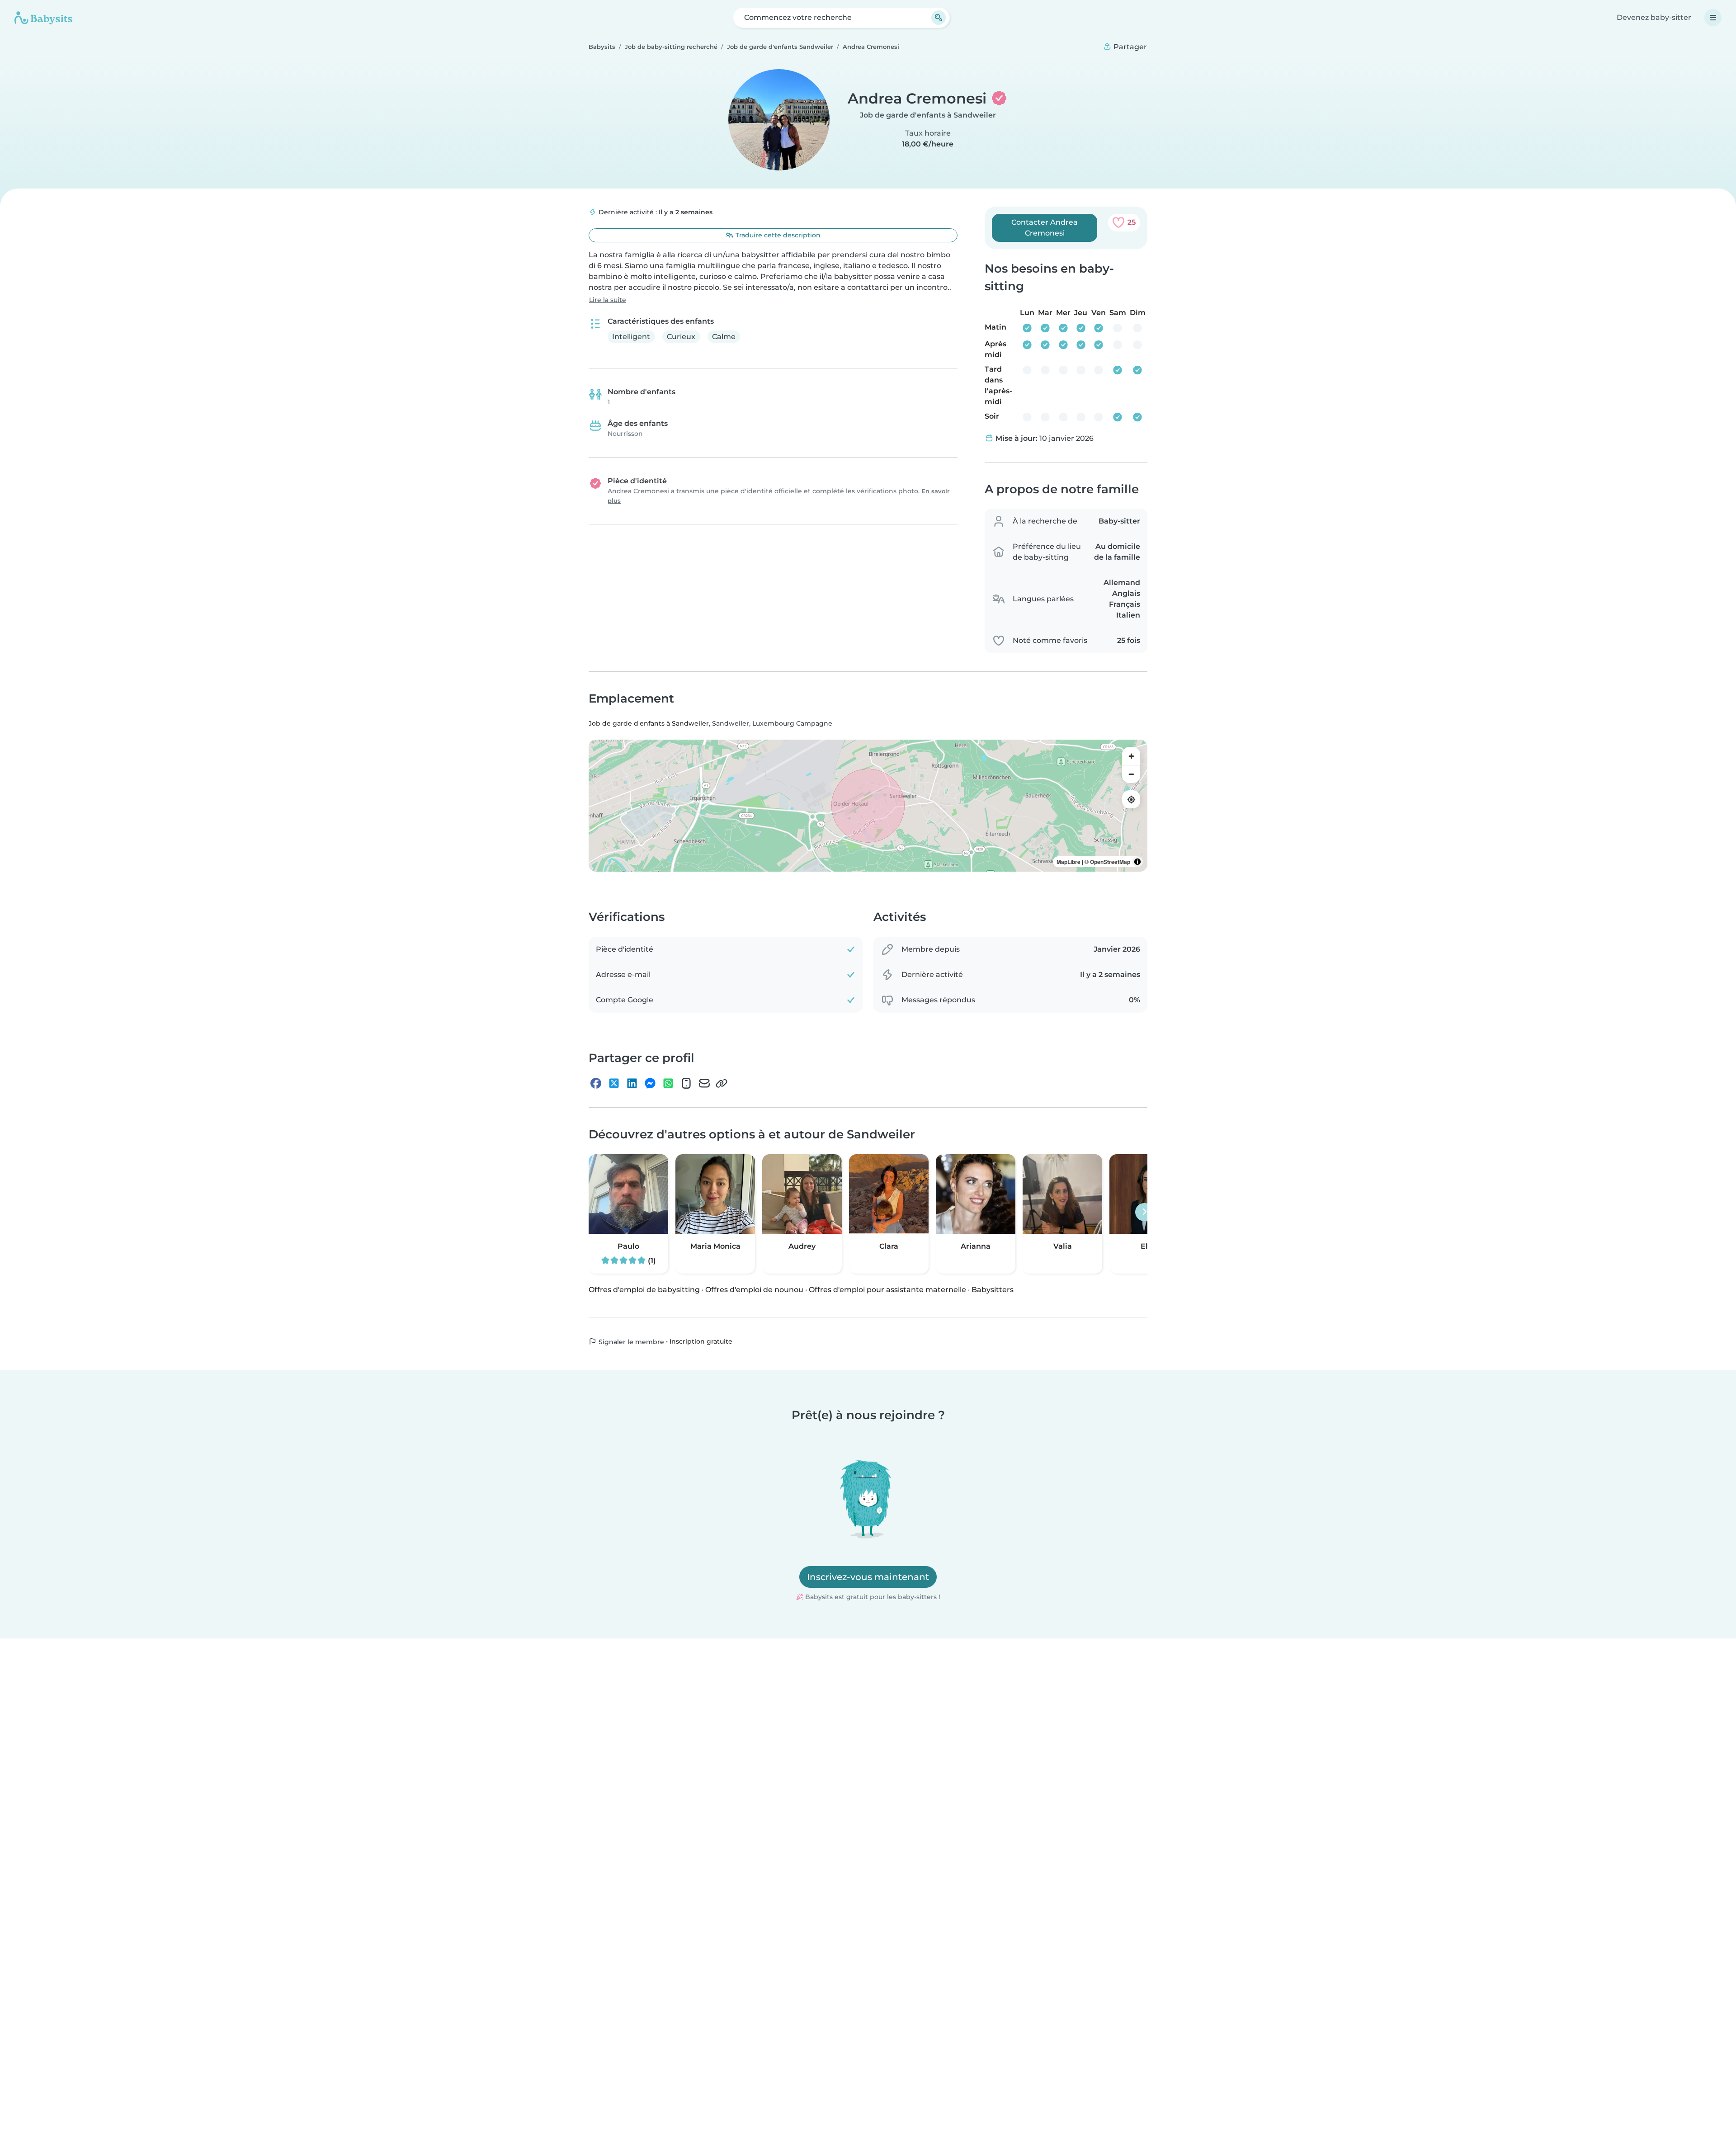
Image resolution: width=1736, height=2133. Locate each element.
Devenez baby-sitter (1654, 17)
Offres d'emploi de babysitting (644, 1290)
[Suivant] (1144, 1212)
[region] (868, 806)
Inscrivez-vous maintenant (868, 1577)
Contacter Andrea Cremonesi (1045, 228)
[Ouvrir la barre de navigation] (1713, 18)
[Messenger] (650, 1083)
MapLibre (1068, 862)
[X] (614, 1083)
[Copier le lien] (722, 1083)
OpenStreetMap (1110, 862)
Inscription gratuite (701, 1341)
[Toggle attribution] (1137, 862)
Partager (1129, 47)
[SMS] (686, 1083)
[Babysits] (43, 18)
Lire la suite (608, 300)
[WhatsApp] (668, 1083)
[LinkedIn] (632, 1083)
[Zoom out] (1131, 774)
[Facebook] (596, 1083)
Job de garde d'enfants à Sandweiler (928, 115)
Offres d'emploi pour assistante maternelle (887, 1290)
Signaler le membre (630, 1342)
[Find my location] (1131, 799)
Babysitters (993, 1290)
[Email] (704, 1083)
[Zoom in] (1131, 756)
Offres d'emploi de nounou (754, 1290)
